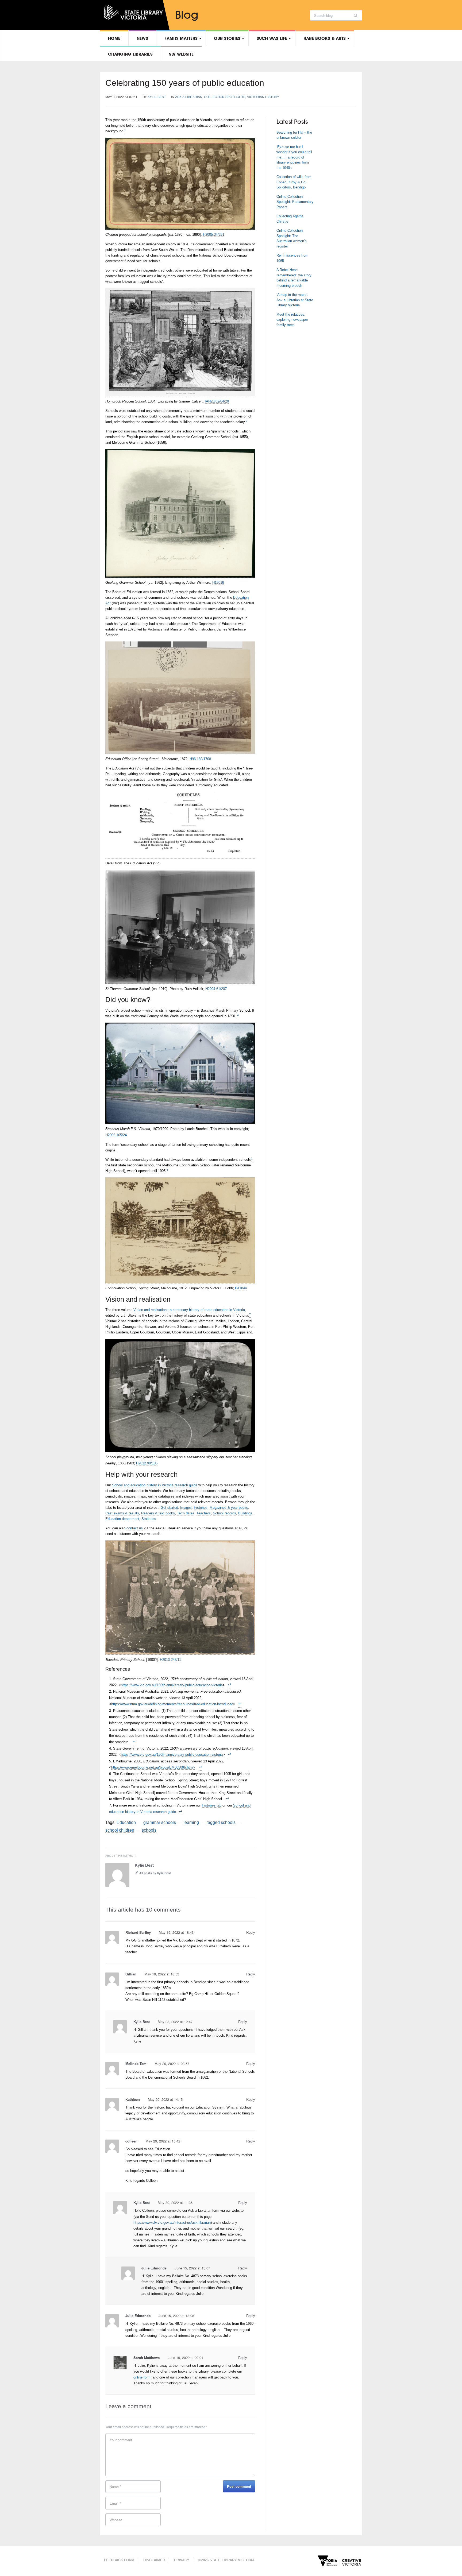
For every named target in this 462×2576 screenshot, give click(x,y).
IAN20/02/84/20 (217, 401)
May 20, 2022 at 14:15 (165, 2099)
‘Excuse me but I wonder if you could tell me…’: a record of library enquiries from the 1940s (294, 157)
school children (120, 1830)
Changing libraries (130, 54)
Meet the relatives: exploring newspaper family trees (292, 320)
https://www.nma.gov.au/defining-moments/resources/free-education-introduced (172, 1704)
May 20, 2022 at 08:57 (172, 2063)
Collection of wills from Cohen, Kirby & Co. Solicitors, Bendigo (294, 182)
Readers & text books (158, 1513)
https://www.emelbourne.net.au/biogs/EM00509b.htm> (153, 1767)
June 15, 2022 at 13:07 (192, 2268)
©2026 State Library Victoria (226, 2560)
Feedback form (119, 2560)
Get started (169, 1508)
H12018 (218, 583)
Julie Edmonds (154, 2268)
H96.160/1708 (200, 759)
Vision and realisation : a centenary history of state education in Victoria (189, 1310)
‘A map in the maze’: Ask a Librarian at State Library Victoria (295, 300)
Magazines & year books (229, 1508)
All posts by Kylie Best (155, 1873)
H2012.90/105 (147, 1463)
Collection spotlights (225, 97)
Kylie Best (157, 97)
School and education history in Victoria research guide (155, 1485)
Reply (251, 1932)
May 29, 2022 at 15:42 (163, 2141)
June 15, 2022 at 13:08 (176, 2316)
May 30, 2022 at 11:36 (175, 2202)
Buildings (245, 1513)
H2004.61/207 (216, 989)
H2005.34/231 (214, 235)
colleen (131, 2141)
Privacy (182, 2560)
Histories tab (212, 1805)
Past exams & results (122, 1513)
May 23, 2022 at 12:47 (175, 2022)
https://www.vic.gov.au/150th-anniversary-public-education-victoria (172, 1685)
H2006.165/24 (116, 1135)
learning (191, 1822)
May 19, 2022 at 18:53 (162, 1974)
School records (224, 1513)
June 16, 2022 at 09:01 (185, 2358)
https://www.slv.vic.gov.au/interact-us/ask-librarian (172, 2223)
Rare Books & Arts (325, 38)
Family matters (181, 38)
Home (114, 38)
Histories (201, 1508)
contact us (135, 1528)
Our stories (227, 38)
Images (186, 1508)
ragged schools (221, 1822)
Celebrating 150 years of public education (185, 83)
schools (149, 1830)
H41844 (241, 1288)
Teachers (204, 1513)
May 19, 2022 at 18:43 (176, 1932)
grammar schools (160, 1822)
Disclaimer (154, 2560)
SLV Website (181, 54)
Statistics (149, 1519)
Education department (122, 1519)
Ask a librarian (189, 97)
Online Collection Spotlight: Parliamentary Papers (295, 202)
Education (126, 1822)
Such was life (272, 38)
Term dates (186, 1513)
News (142, 38)
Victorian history (263, 97)
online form (142, 2377)
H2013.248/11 (170, 1660)
